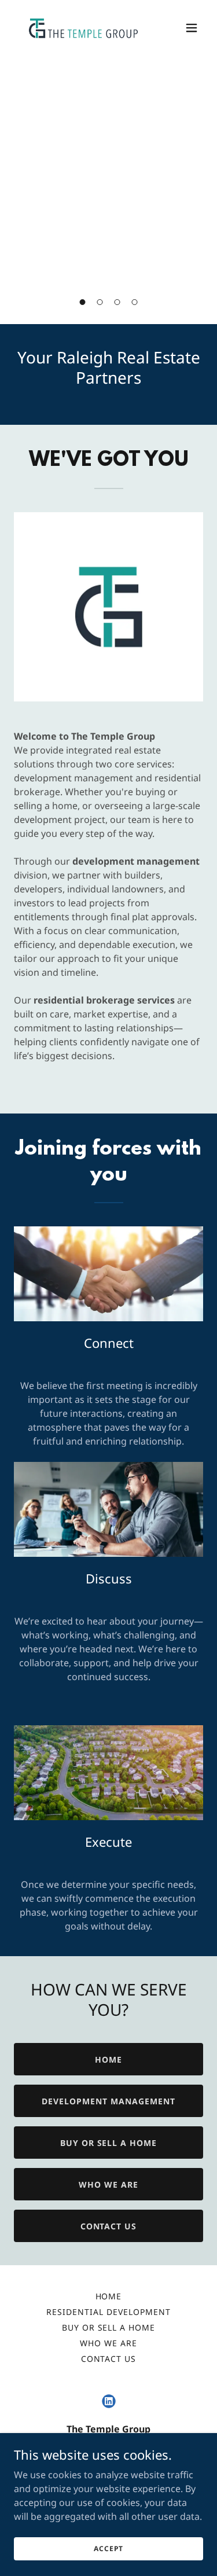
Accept (108, 2549)
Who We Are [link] (108, 2343)
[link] (80, 28)
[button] (83, 302)
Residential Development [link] (108, 2312)
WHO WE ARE (108, 2184)
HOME (108, 2059)
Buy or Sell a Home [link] (109, 2327)
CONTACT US (109, 2226)
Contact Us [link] (109, 2359)
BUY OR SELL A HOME (109, 2143)
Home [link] (109, 2296)
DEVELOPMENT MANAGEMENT (108, 2101)
